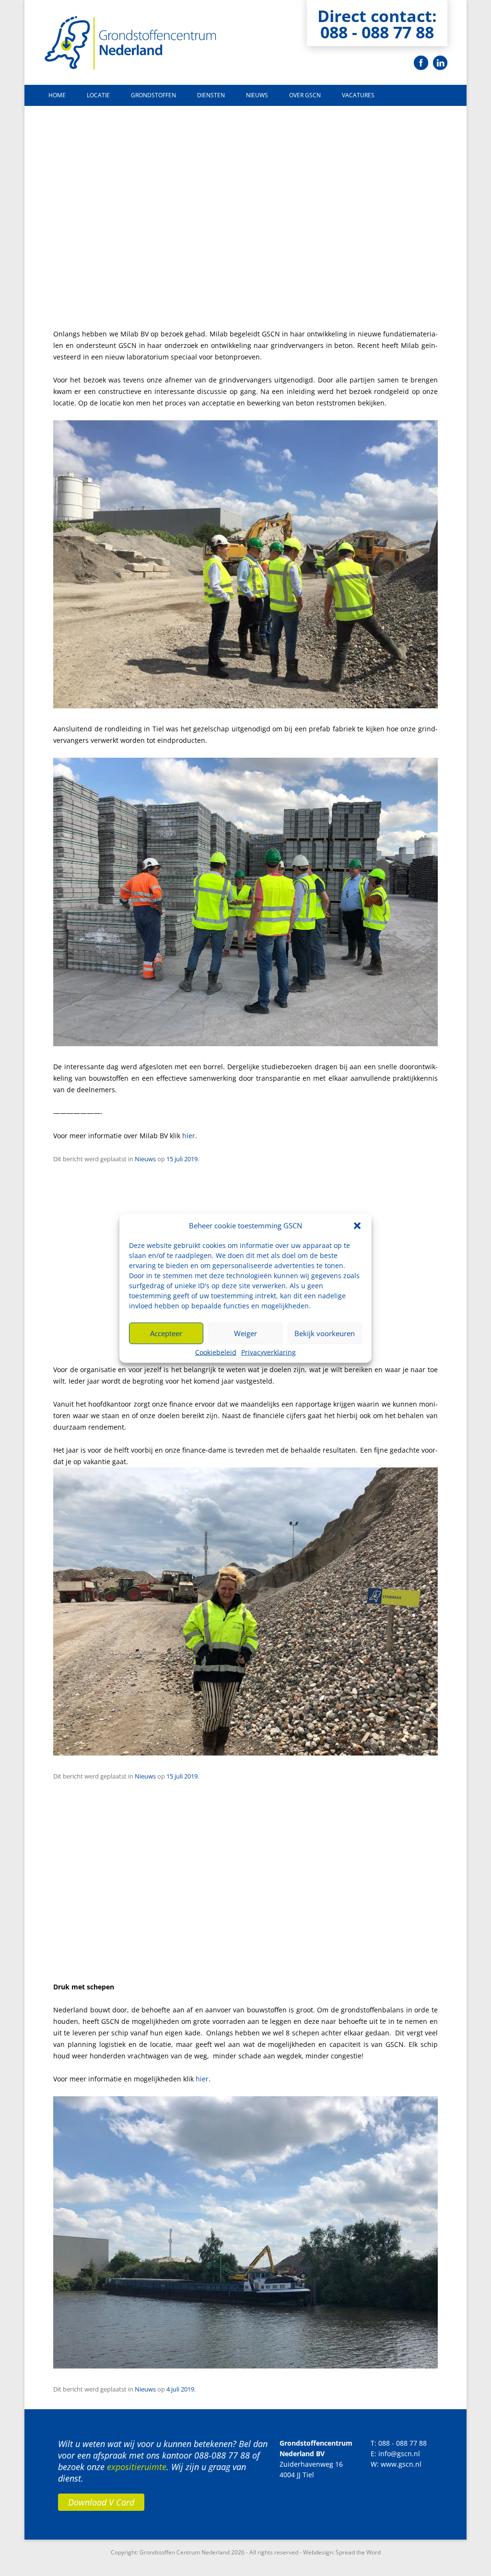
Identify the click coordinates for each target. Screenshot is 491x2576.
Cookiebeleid (216, 1352)
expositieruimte (137, 2467)
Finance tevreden (101, 1334)
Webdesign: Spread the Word (342, 2552)
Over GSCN (305, 95)
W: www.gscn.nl (396, 2464)
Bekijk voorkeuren (325, 1333)
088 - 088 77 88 (377, 32)
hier (189, 1136)
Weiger (245, 1333)
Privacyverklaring (269, 1352)
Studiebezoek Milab (107, 298)
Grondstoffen (153, 95)
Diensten (211, 95)
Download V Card (101, 2502)
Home (57, 95)
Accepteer (166, 1333)
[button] (357, 1225)
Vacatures (358, 95)
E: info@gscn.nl (395, 2454)
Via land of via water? (112, 1951)
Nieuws (257, 95)
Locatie (98, 95)
